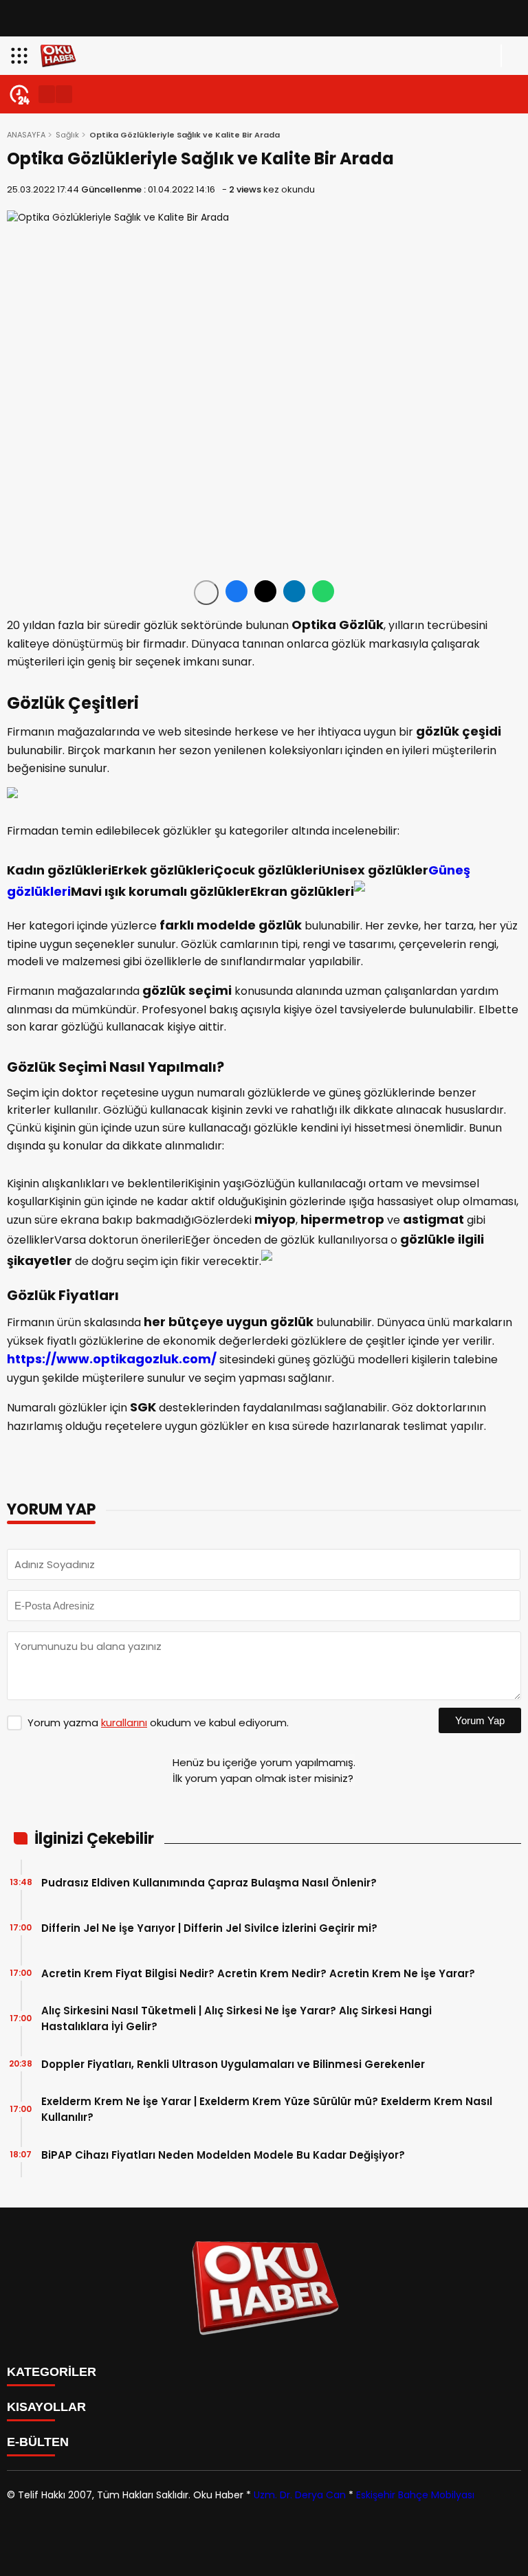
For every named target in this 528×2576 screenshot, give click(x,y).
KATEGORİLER (52, 2372)
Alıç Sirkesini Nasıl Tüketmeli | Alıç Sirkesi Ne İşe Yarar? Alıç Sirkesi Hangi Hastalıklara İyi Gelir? (236, 2018)
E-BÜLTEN (38, 2442)
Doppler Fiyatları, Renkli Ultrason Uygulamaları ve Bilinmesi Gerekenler (233, 2064)
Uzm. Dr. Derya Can (300, 2495)
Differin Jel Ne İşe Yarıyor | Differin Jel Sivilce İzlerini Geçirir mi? (212, 1928)
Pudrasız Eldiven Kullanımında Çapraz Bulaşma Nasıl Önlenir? (209, 1883)
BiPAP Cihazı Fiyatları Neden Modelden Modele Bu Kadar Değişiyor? (223, 2155)
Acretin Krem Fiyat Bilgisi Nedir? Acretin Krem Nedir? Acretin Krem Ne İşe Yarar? (260, 1973)
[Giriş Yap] (511, 56)
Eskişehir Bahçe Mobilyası (415, 2495)
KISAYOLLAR (46, 2407)
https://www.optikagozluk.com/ (112, 1359)
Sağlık (67, 135)
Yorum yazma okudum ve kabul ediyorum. (158, 1722)
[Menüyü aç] (21, 56)
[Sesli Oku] (206, 593)
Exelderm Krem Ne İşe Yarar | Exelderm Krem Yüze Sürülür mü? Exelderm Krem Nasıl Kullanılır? (267, 2109)
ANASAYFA (26, 135)
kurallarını (124, 1722)
